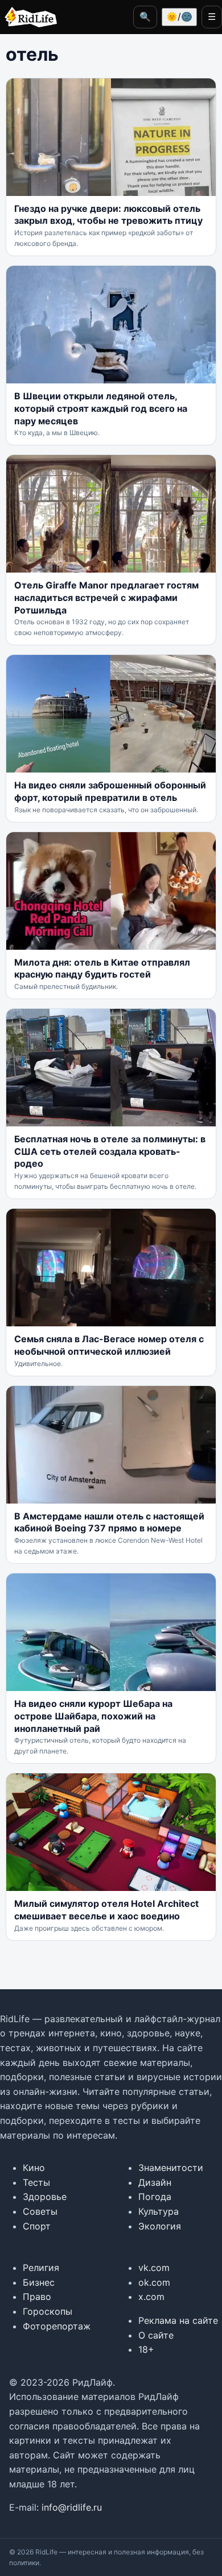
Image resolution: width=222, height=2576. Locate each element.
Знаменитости (171, 2168)
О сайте (156, 2335)
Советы (40, 2211)
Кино (34, 2168)
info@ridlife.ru (72, 2507)
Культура (159, 2211)
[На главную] (28, 17)
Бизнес (39, 2282)
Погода (155, 2197)
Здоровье (45, 2197)
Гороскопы (48, 2311)
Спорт (37, 2226)
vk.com (154, 2268)
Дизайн (155, 2182)
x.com (151, 2297)
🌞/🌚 (179, 16)
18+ (146, 2349)
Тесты (36, 2182)
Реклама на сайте (178, 2320)
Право (37, 2297)
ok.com (154, 2282)
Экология (160, 2226)
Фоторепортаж (57, 2326)
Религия (41, 2268)
